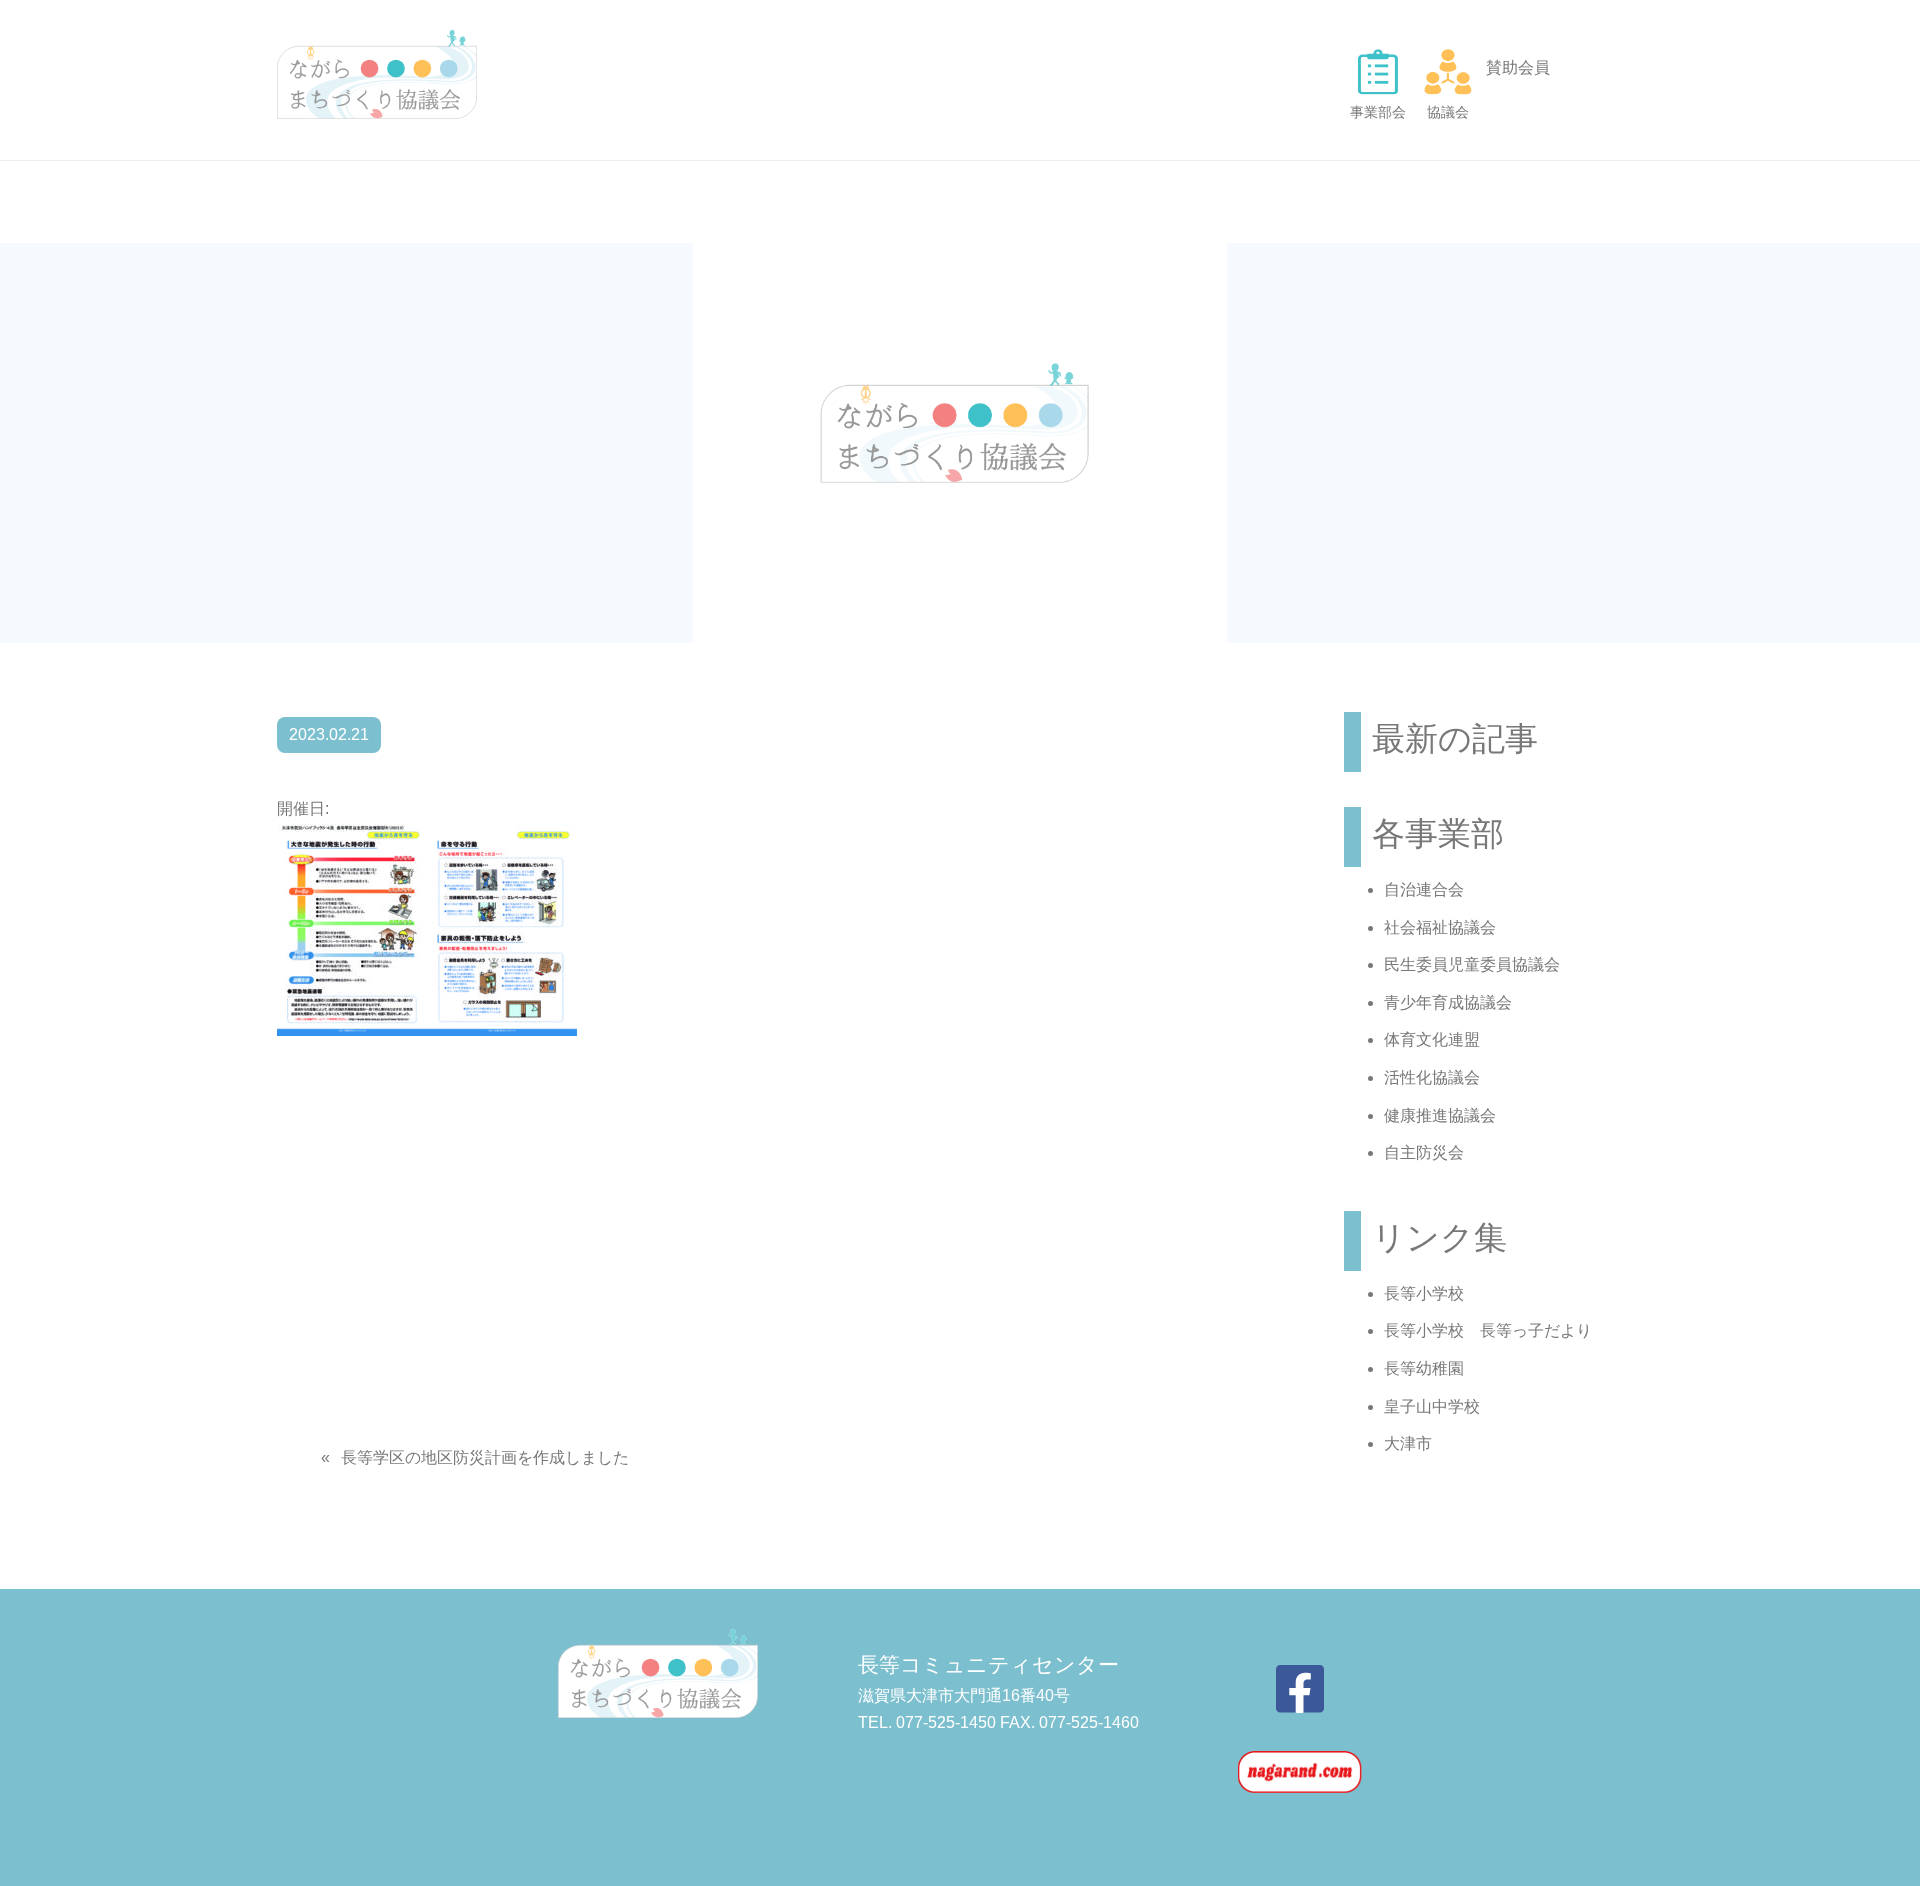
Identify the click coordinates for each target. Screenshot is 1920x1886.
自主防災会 (1424, 1152)
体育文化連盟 (1432, 1039)
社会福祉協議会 (1440, 927)
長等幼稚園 (1424, 1368)
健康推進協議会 (1440, 1115)
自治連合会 (1424, 889)
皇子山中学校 (1432, 1406)
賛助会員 (1518, 67)
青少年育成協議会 (1448, 1002)
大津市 (1408, 1443)
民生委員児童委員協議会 (1472, 964)
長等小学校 (1424, 1293)
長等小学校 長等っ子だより (1488, 1330)
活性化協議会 (1432, 1077)
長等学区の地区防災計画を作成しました (485, 1457)
